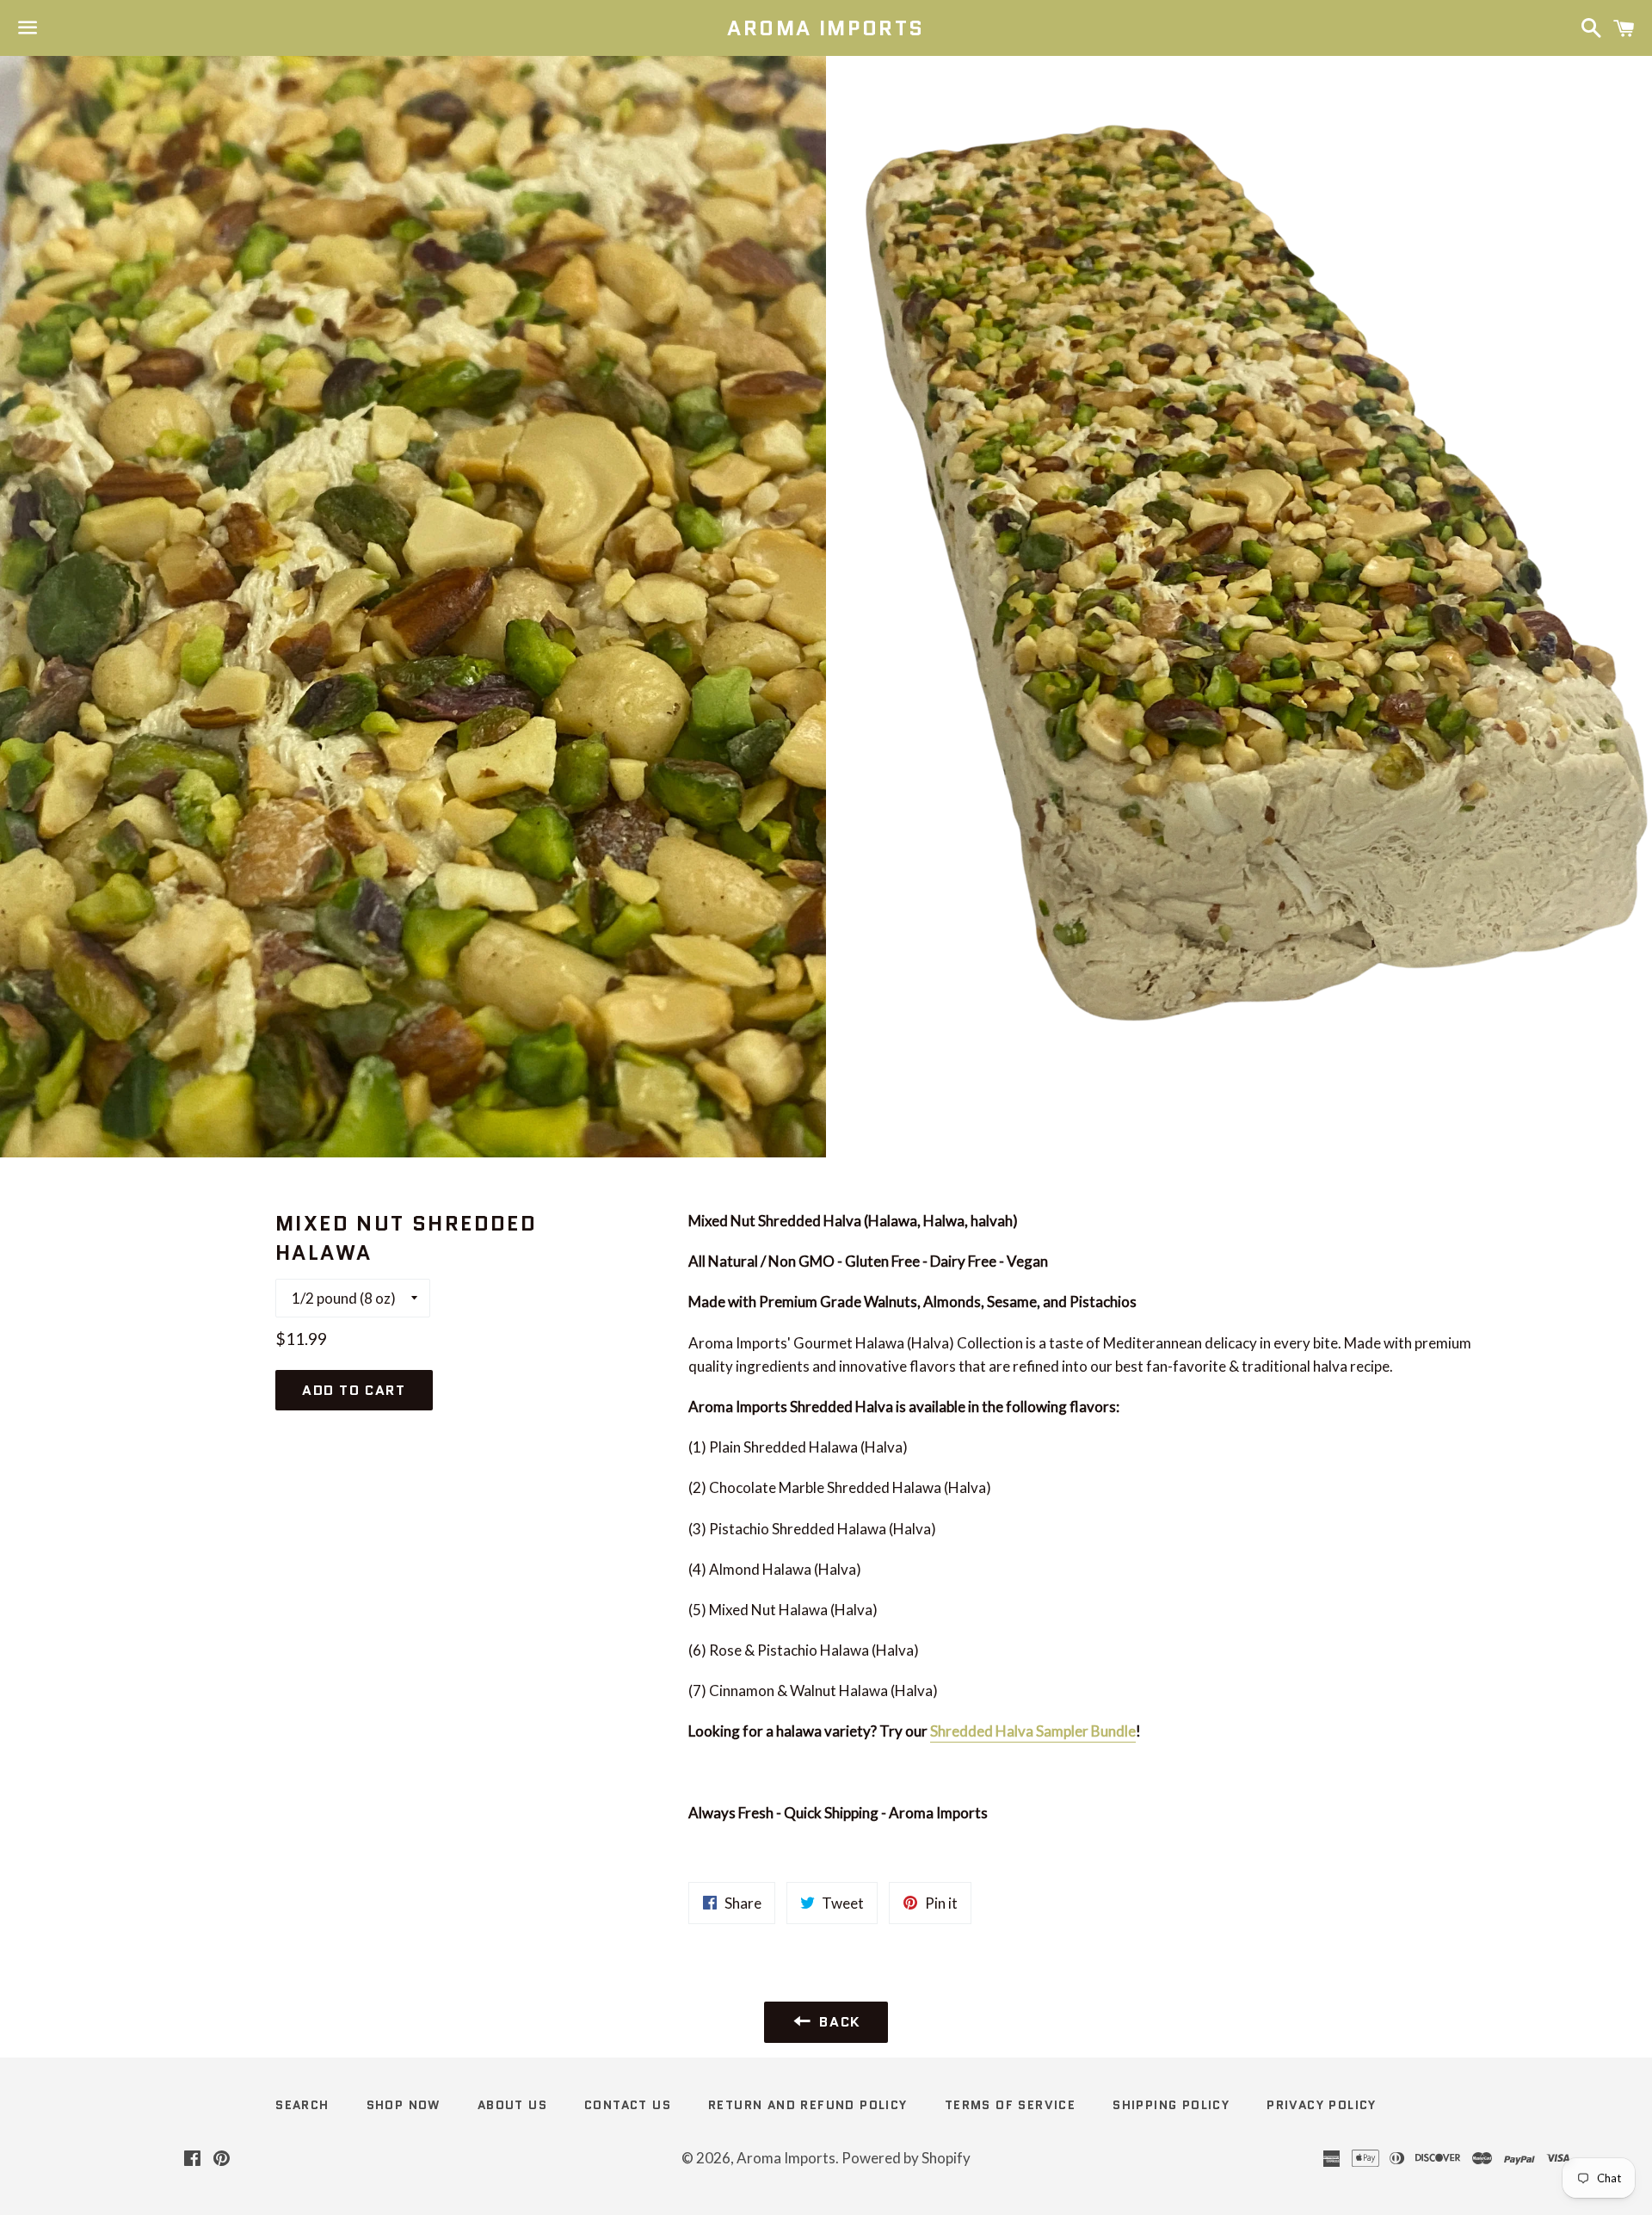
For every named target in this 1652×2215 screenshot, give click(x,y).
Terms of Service (1010, 2105)
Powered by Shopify (906, 2158)
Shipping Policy (1171, 2105)
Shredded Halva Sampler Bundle (1033, 1731)
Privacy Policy (1322, 2105)
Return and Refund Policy (808, 2105)
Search (302, 2105)
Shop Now (404, 2105)
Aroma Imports (826, 28)
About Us (512, 2105)
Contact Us (628, 2105)
